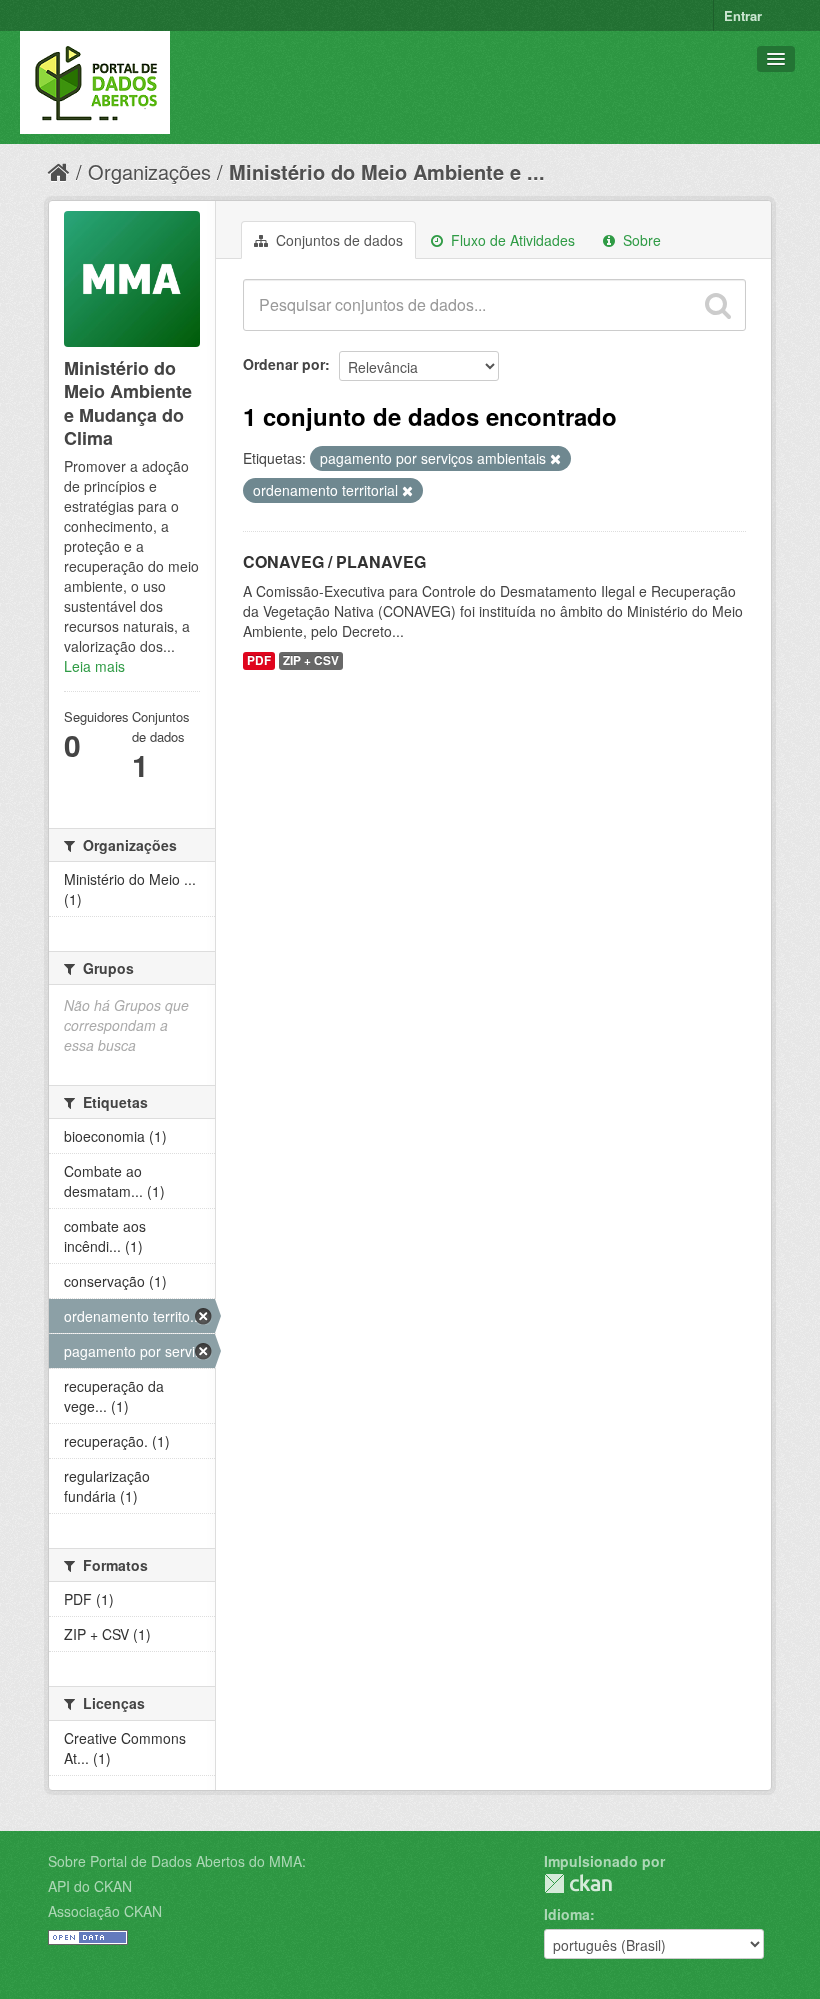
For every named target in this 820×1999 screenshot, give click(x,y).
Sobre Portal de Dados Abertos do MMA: (177, 1861)
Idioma (567, 1914)
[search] (718, 305)
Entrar (743, 15)
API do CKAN (90, 1886)
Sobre (640, 240)
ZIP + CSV (311, 660)
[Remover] (555, 459)
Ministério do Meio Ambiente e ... (387, 171)
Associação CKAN (105, 1911)
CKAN (578, 1883)
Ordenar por (284, 364)
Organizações (149, 171)
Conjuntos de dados (337, 240)
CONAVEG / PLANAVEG (334, 561)
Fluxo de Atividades (511, 240)
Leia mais (94, 666)
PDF (259, 660)
